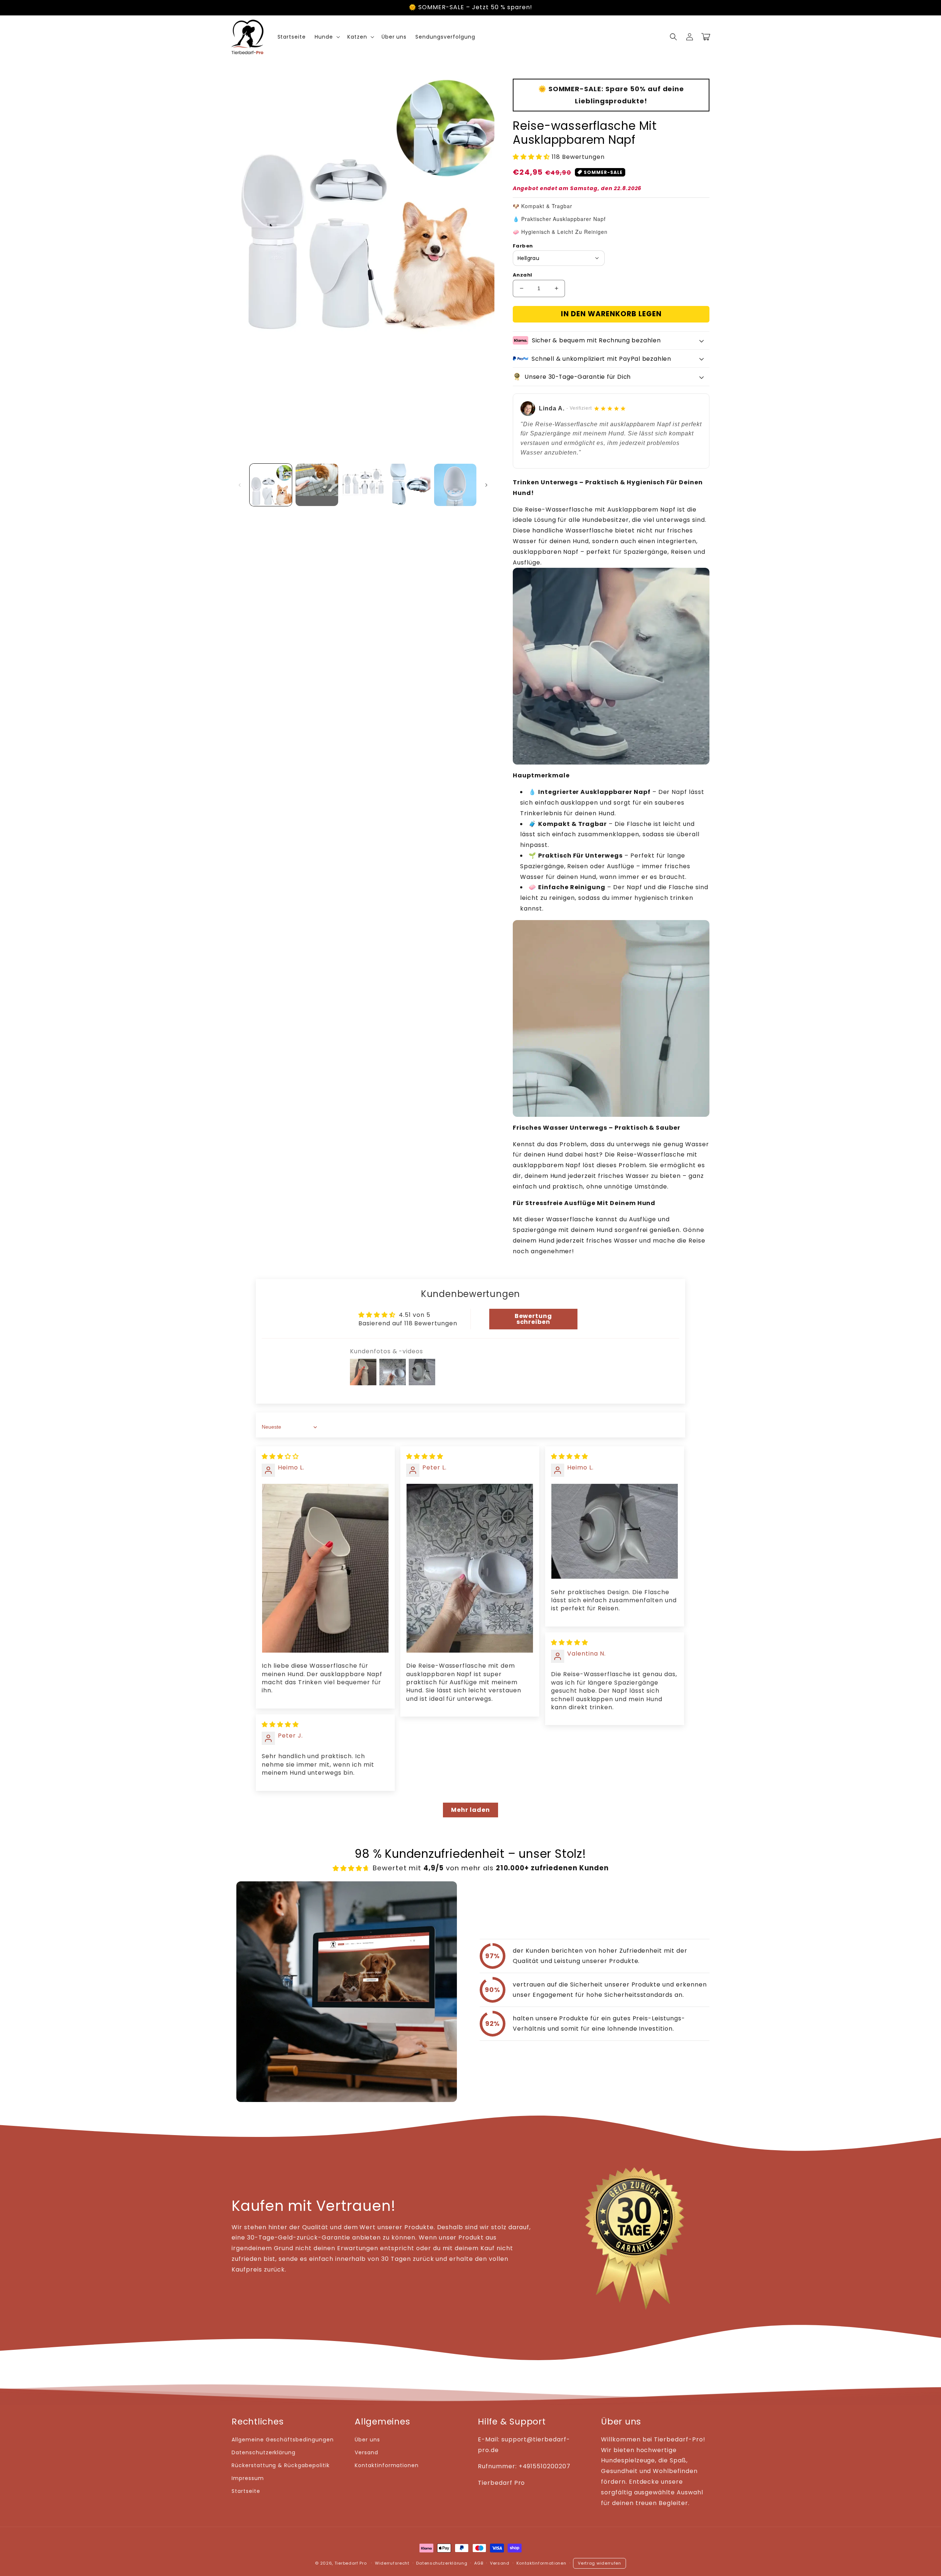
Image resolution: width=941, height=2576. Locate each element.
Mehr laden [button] (470, 1810)
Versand (366, 2452)
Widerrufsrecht (392, 2563)
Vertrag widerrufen (600, 2563)
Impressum (248, 2478)
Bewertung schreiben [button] (534, 1319)
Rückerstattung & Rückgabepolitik (281, 2465)
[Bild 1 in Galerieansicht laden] (271, 485)
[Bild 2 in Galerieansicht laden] (317, 485)
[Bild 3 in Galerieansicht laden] (363, 485)
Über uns (367, 2440)
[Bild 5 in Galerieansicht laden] (455, 485)
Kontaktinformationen (387, 2465)
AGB (479, 2563)
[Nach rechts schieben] (486, 485)
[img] (280, 1456)
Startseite (246, 2491)
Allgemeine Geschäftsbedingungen (283, 2440)
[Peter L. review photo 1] (470, 1568)
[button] (673, 37)
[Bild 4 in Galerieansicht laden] (409, 485)
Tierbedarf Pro (351, 2563)
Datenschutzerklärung (264, 2452)
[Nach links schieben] (240, 485)
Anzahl (522, 275)
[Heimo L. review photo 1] (325, 1568)
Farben (523, 246)
